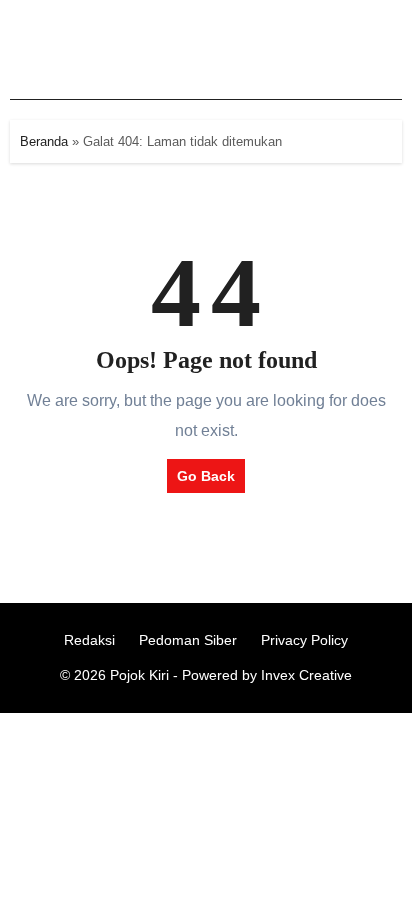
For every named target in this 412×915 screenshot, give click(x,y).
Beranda (44, 141)
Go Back (206, 476)
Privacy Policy (304, 640)
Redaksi (89, 640)
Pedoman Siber (188, 640)
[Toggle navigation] (31, 50)
